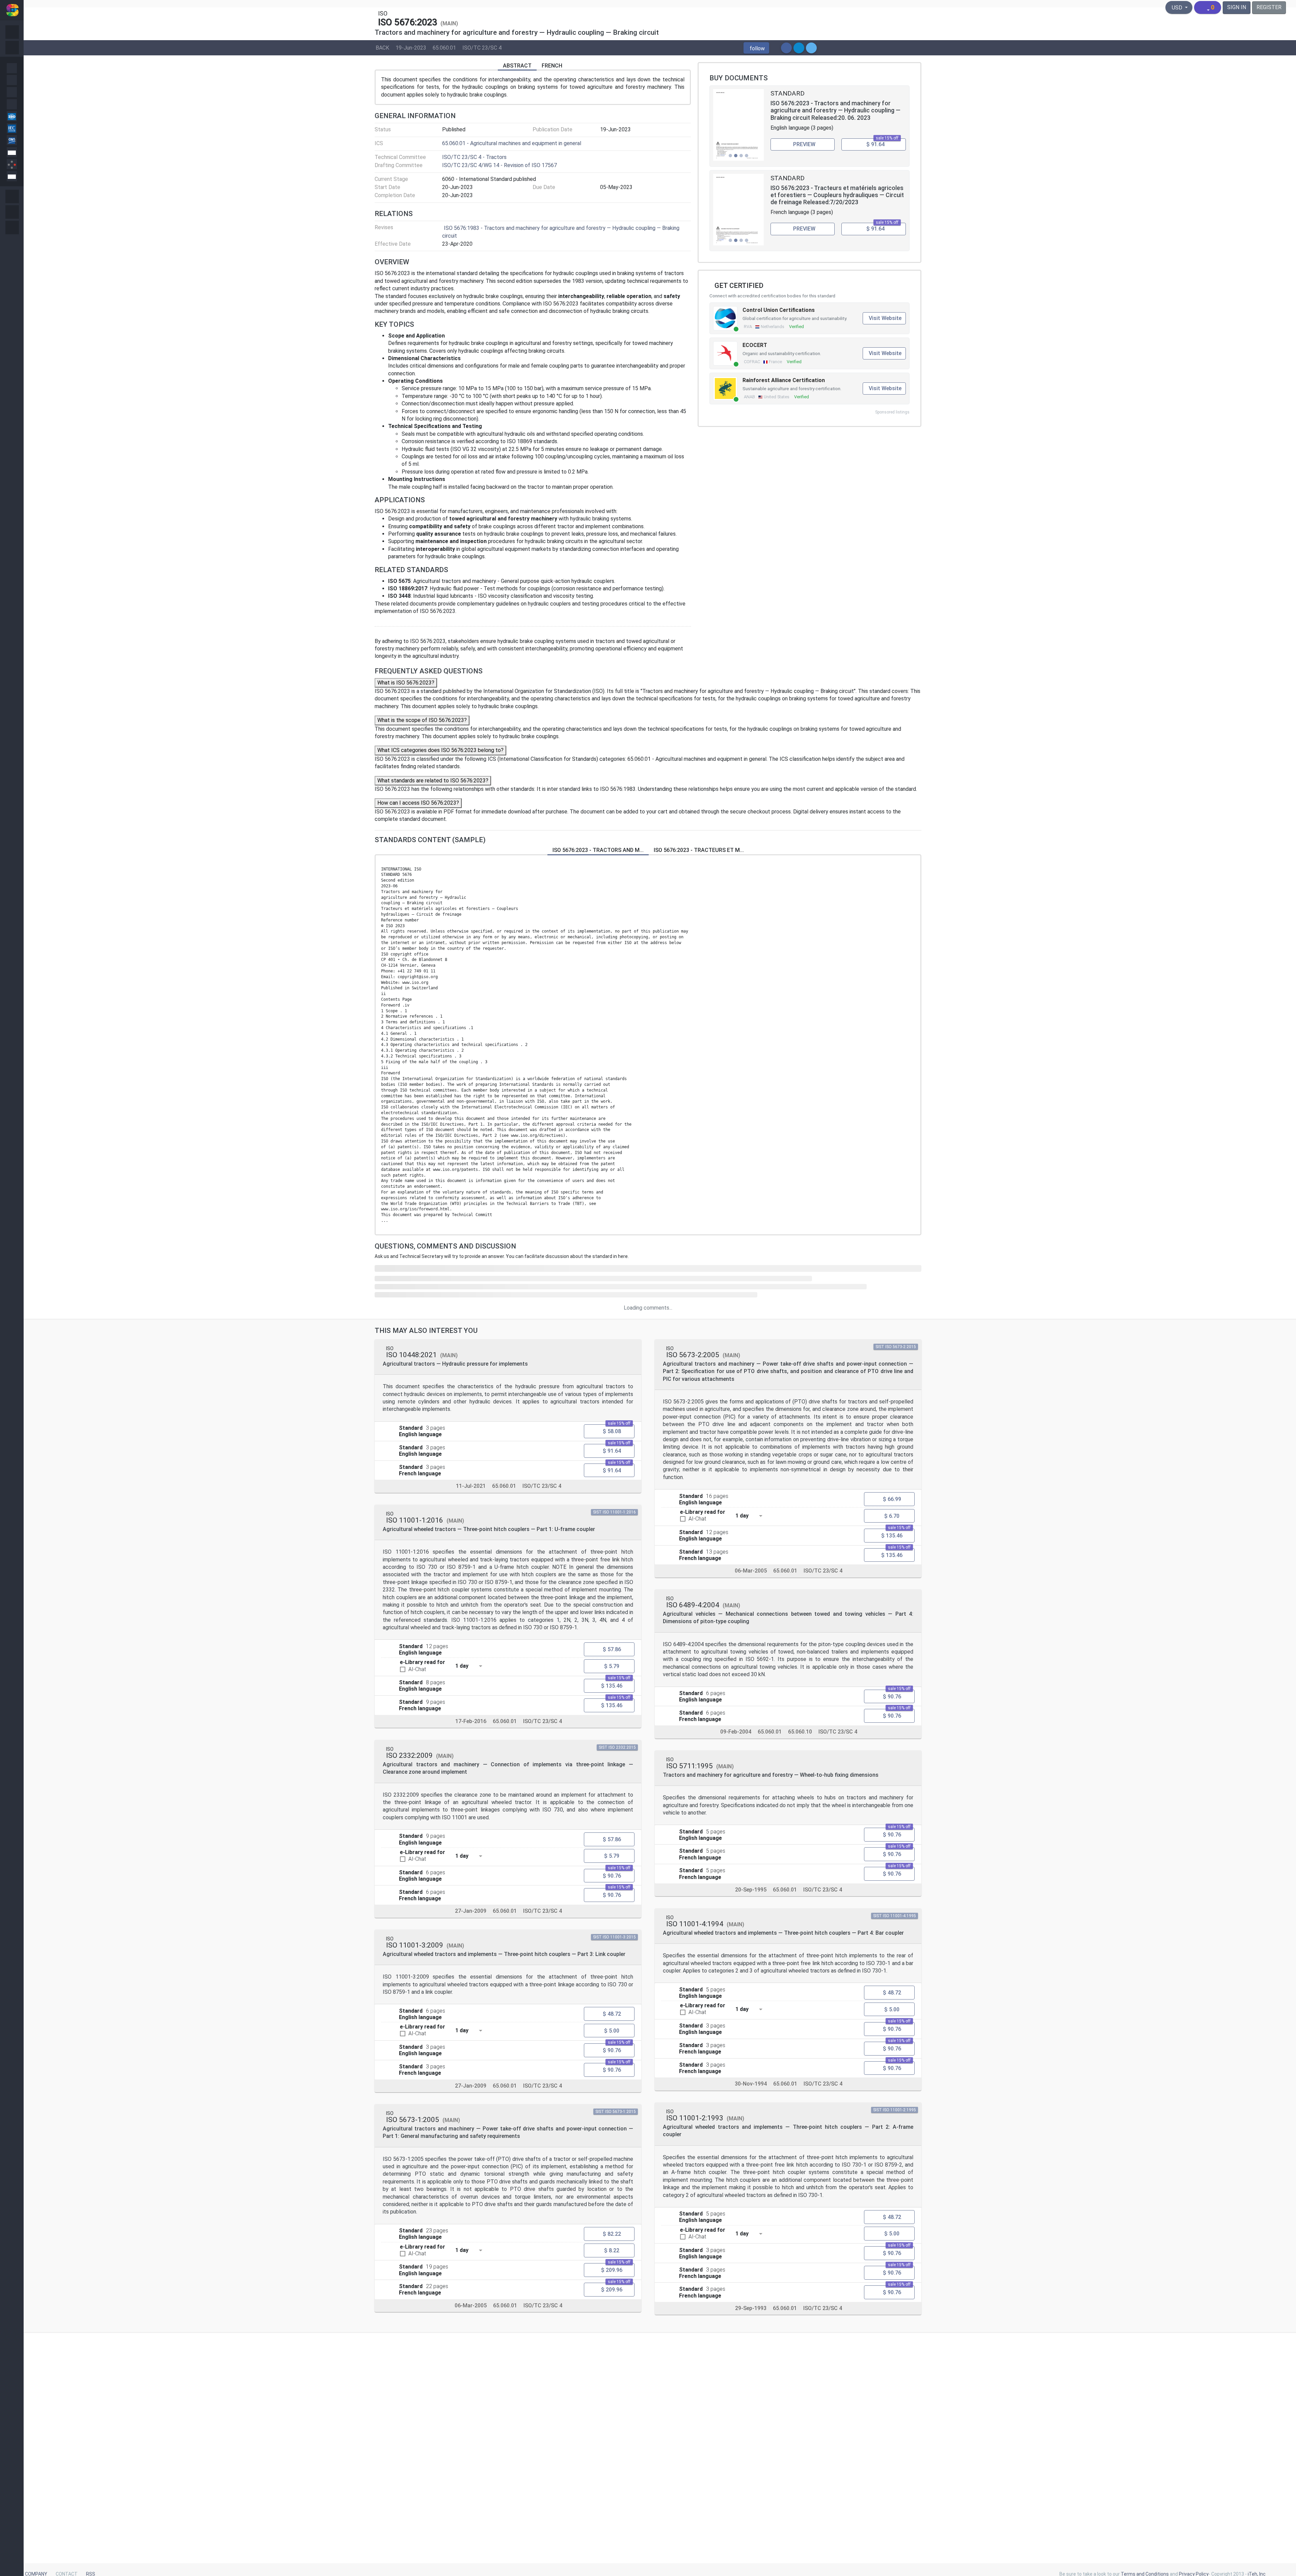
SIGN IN (1237, 7)
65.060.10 (800, 1732)
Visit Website (885, 318)
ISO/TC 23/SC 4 (482, 47)
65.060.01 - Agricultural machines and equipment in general (512, 143)
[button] (756, 48)
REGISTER (1269, 7)
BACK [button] (382, 47)
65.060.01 (444, 47)
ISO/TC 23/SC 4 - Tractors (474, 157)
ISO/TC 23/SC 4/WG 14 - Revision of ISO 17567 (500, 165)
